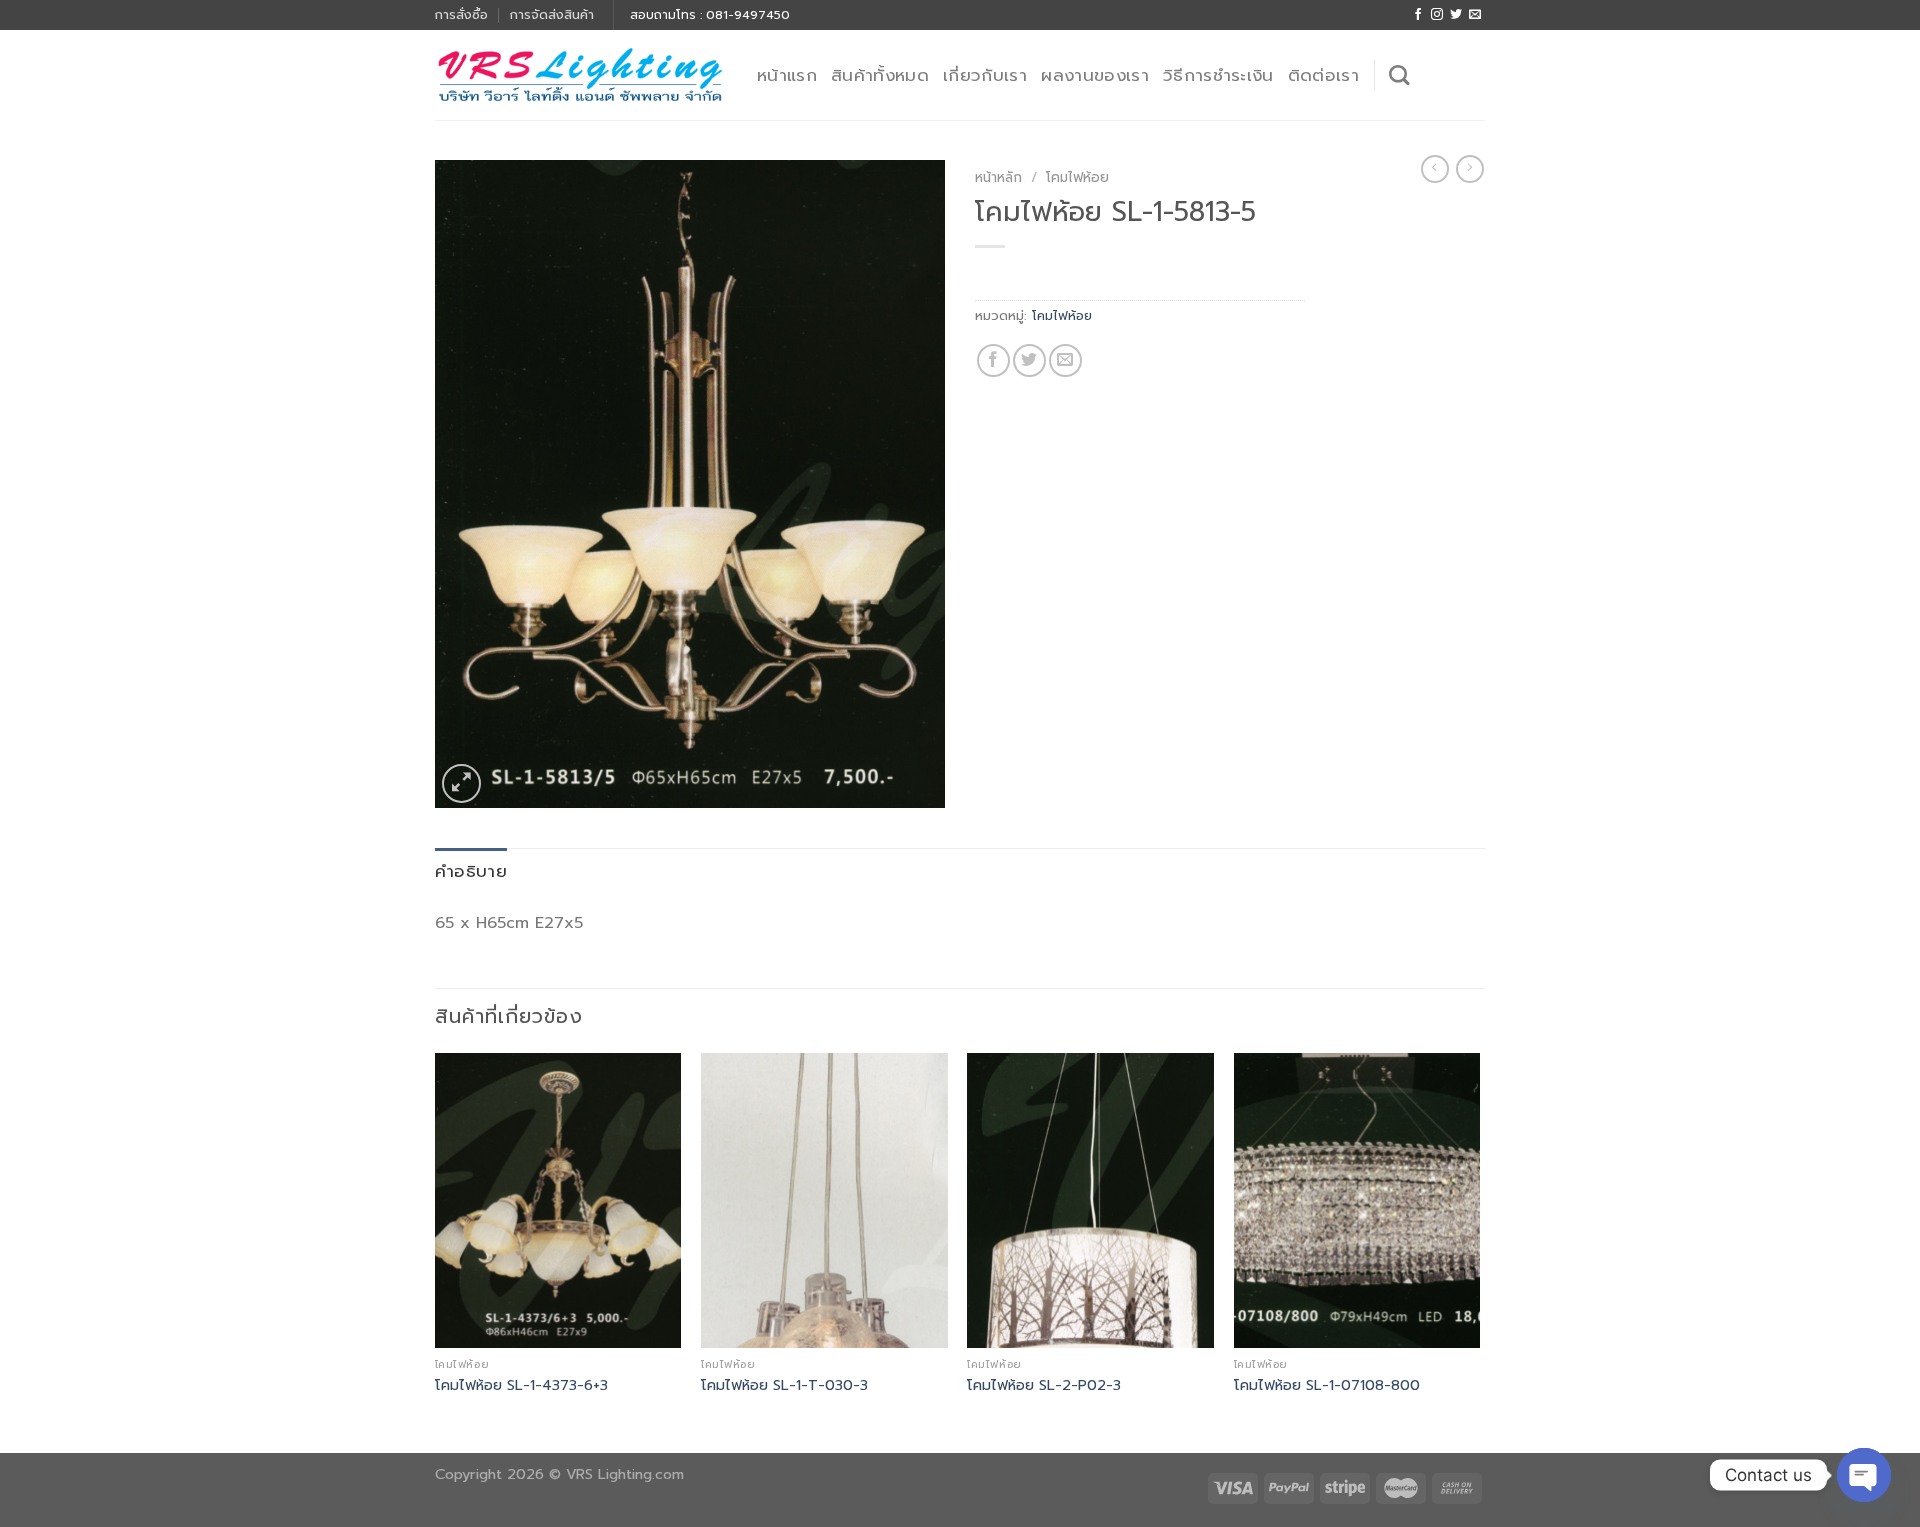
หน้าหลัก (998, 177)
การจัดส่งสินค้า (552, 14)
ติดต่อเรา (1323, 75)
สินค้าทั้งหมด (880, 75)
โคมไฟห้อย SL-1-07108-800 (1327, 1385)
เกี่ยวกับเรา (985, 75)
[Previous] (436, 1251)
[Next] (1479, 1251)
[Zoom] (461, 783)
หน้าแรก (787, 75)
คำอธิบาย (471, 871)
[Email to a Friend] (1065, 360)
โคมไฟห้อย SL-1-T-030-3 (784, 1385)
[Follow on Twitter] (1456, 15)
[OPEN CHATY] (1864, 1475)
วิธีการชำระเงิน (1218, 75)
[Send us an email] (1475, 15)
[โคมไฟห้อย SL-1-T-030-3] (824, 1201)
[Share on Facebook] (993, 360)
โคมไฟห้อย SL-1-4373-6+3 (521, 1385)
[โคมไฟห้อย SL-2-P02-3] (1090, 1201)
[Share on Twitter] (1029, 360)
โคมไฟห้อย (1077, 177)
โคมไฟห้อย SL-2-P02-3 (1044, 1385)
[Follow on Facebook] (1418, 15)
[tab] (471, 871)
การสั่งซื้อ (461, 14)
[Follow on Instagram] (1437, 15)
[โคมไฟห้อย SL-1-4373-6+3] (558, 1201)
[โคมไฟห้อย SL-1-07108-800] (1357, 1201)
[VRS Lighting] (581, 75)
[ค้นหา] (1399, 75)
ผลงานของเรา (1095, 75)
